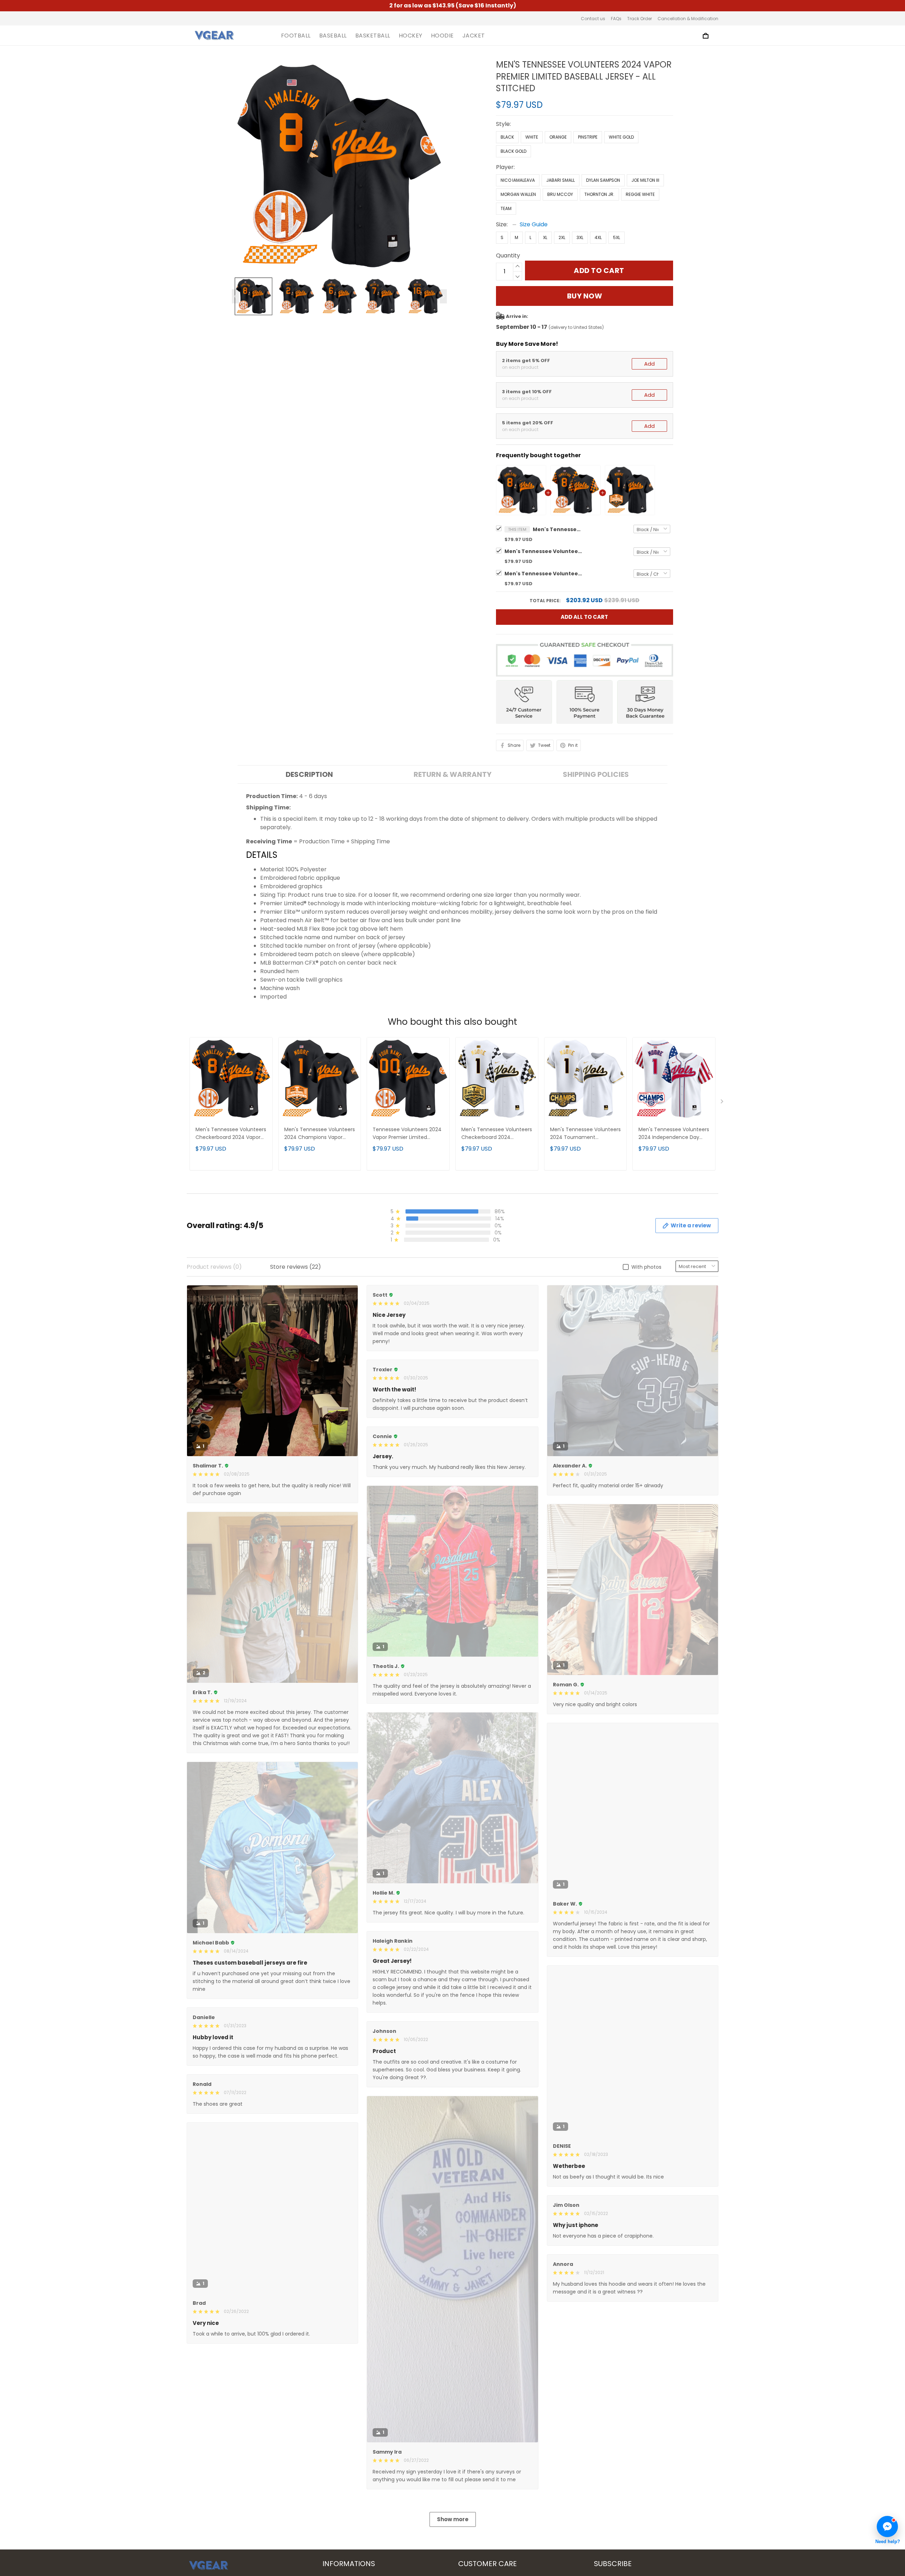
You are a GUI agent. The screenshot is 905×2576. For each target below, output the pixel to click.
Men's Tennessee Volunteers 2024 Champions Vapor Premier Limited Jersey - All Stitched (543, 574)
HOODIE (442, 36)
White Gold (621, 137)
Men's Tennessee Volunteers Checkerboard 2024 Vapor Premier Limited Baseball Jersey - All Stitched (543, 551)
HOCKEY (411, 36)
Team (506, 208)
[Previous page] (235, 296)
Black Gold (513, 151)
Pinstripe (588, 137)
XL (545, 237)
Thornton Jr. (599, 194)
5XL (617, 237)
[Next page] (443, 296)
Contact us (593, 19)
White (532, 137)
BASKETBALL (373, 36)
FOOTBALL (296, 36)
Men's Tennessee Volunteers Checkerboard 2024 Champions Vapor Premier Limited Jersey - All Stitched (497, 1134)
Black (507, 137)
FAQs (616, 19)
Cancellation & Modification (688, 19)
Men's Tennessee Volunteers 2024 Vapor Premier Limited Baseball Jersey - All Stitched (557, 529)
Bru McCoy (560, 194)
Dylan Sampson (603, 180)
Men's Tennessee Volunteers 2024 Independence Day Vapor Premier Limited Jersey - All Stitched (674, 1134)
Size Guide (534, 224)
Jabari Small (560, 180)
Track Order (640, 19)
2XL (562, 237)
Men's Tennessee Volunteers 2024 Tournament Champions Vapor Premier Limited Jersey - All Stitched (585, 1134)
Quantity (508, 255)
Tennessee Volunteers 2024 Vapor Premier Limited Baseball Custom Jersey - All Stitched (408, 1134)
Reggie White (640, 194)
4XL (598, 237)
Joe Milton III (645, 180)
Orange (558, 137)
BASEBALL (333, 36)
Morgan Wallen (518, 194)
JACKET (474, 36)
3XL (580, 237)
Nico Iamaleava (518, 180)
